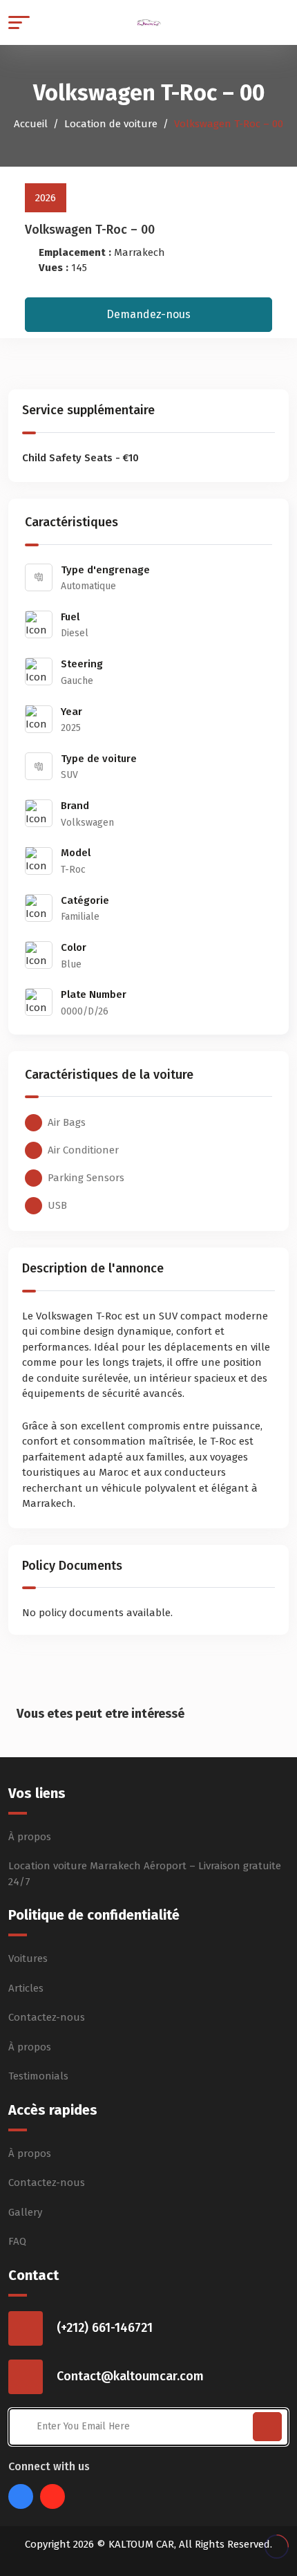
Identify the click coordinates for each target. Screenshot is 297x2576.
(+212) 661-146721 (105, 2328)
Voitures (28, 1958)
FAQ (17, 2241)
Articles (26, 1988)
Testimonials (38, 2076)
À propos (30, 1837)
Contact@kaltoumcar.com (130, 2376)
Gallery (25, 2212)
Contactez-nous (47, 2017)
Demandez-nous (148, 314)
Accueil (31, 124)
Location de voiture (111, 124)
